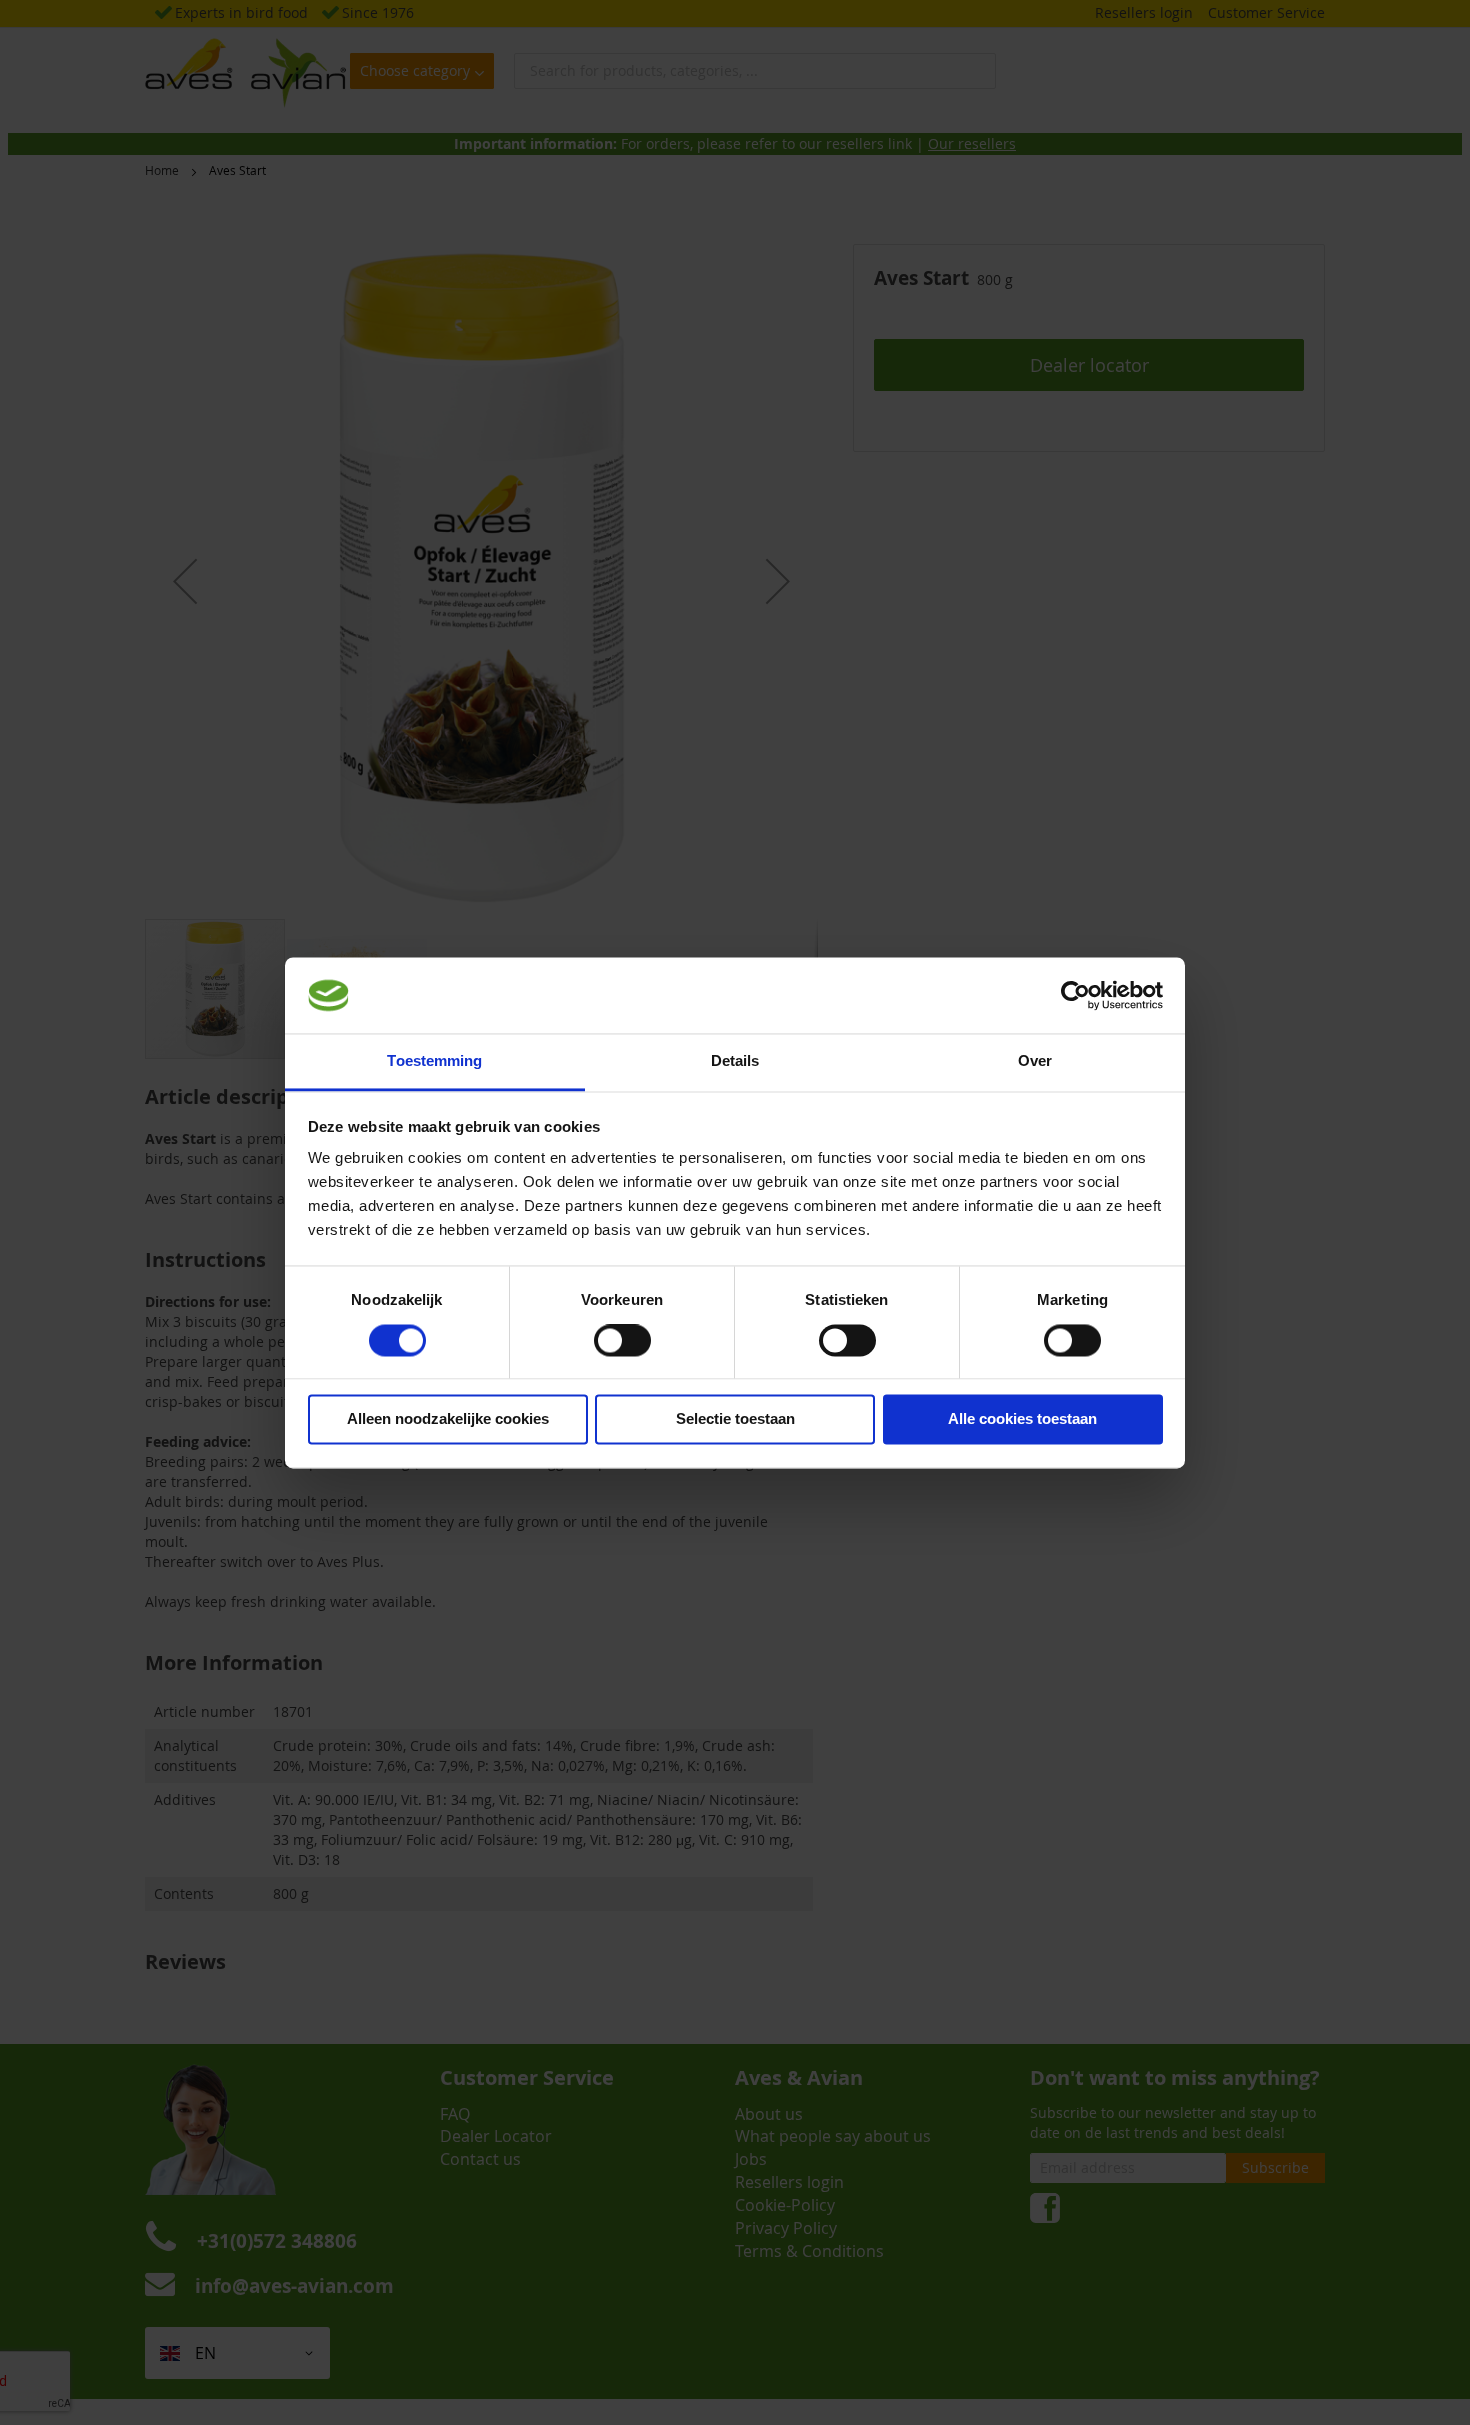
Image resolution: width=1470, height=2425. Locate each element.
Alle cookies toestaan (1022, 1419)
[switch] (622, 1342)
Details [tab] (735, 1061)
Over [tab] (1035, 1061)
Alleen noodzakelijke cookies (448, 1419)
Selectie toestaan (735, 1419)
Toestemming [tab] (434, 1061)
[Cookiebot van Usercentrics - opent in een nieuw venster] (1075, 995)
